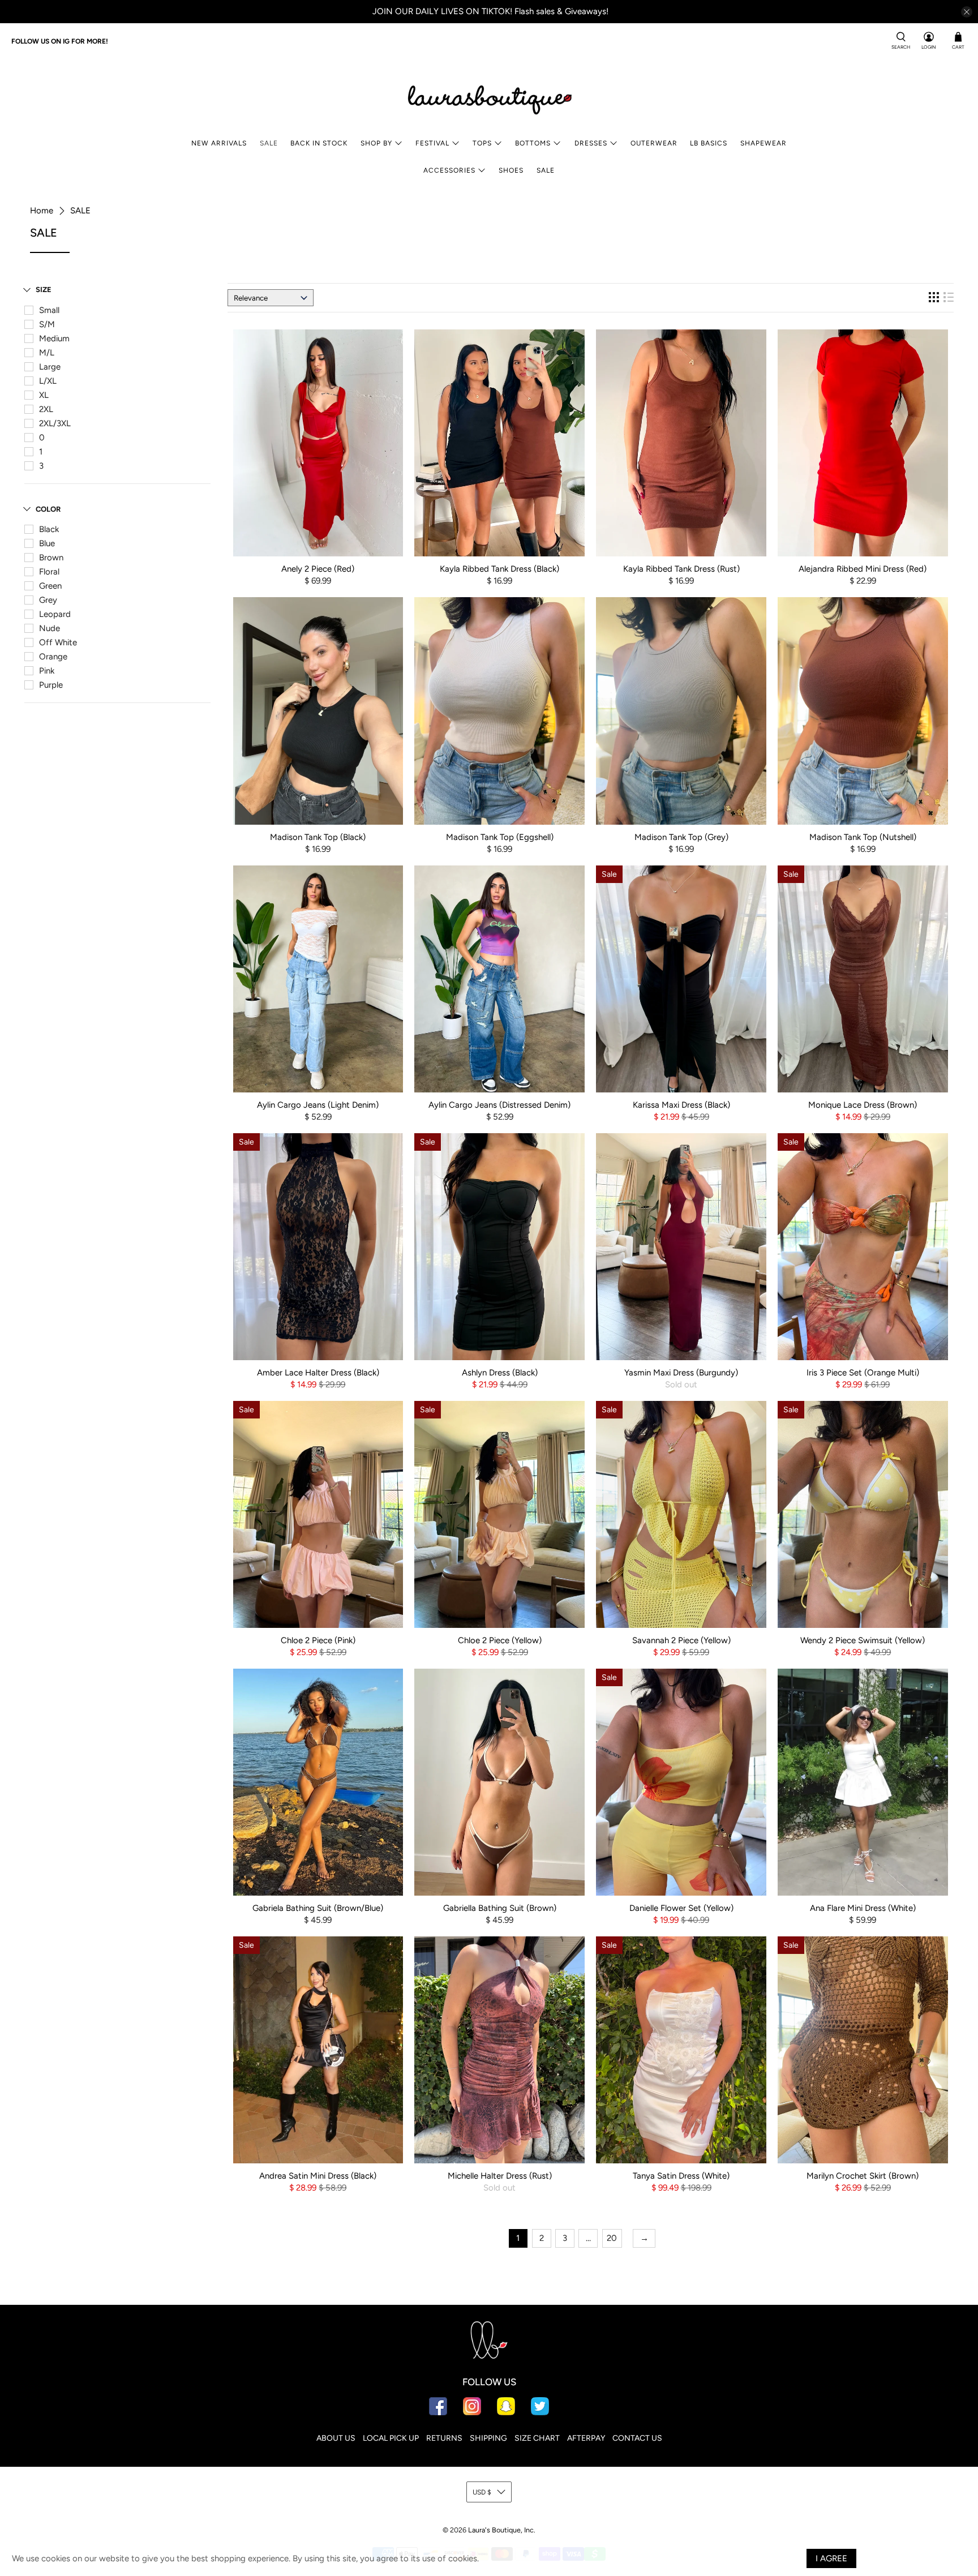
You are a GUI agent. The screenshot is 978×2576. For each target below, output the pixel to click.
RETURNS (444, 2438)
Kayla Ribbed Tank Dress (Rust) (681, 569)
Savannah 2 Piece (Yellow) (681, 1640)
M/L (47, 353)
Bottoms (533, 143)
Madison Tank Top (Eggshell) (500, 837)
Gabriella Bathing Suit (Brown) (500, 1908)
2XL (46, 409)
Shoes (511, 170)
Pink (47, 671)
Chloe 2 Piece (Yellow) (500, 1640)
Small (49, 310)
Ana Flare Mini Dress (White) (863, 1908)
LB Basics (709, 143)
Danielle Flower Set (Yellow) (681, 1908)
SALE (269, 143)
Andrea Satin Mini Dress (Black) (318, 2176)
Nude (50, 628)
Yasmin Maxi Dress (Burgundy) (681, 1373)
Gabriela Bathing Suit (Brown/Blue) (318, 1908)
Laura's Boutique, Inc (501, 2530)
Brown (51, 558)
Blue (47, 543)
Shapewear (763, 143)
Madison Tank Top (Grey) (681, 837)
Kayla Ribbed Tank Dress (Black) (499, 569)
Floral (49, 572)
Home (42, 211)
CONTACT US (637, 2438)
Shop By (376, 143)
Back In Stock (319, 143)
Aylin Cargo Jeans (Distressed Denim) (499, 1105)
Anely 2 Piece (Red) (318, 569)
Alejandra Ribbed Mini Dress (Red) (863, 569)
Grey (48, 600)
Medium (54, 338)
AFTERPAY (586, 2438)
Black (49, 529)
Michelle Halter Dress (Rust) (500, 2176)
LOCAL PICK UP (391, 2438)
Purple (51, 685)
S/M (47, 324)
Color (48, 509)
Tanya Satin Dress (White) (681, 2176)
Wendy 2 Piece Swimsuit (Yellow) (863, 1640)
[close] (967, 12)
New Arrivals (219, 143)
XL (44, 395)
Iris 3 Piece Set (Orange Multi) (863, 1373)
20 (612, 2238)
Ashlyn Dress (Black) (500, 1373)
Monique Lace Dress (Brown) (863, 1105)
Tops (482, 143)
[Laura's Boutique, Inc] (489, 97)
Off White (58, 642)
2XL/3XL (55, 423)
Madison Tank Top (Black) (318, 837)
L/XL (48, 381)
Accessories (449, 170)
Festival (432, 143)
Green (50, 586)
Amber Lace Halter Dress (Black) (318, 1373)
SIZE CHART (537, 2438)
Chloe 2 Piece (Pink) (318, 1640)
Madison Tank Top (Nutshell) (863, 837)
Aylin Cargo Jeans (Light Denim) (318, 1105)
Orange (53, 657)
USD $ (482, 2492)
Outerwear (654, 143)
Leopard (55, 614)
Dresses (591, 143)
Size (44, 290)
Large (50, 367)
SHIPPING (488, 2438)
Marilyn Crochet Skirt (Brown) (863, 2176)
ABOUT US (336, 2438)
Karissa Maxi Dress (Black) (681, 1105)
